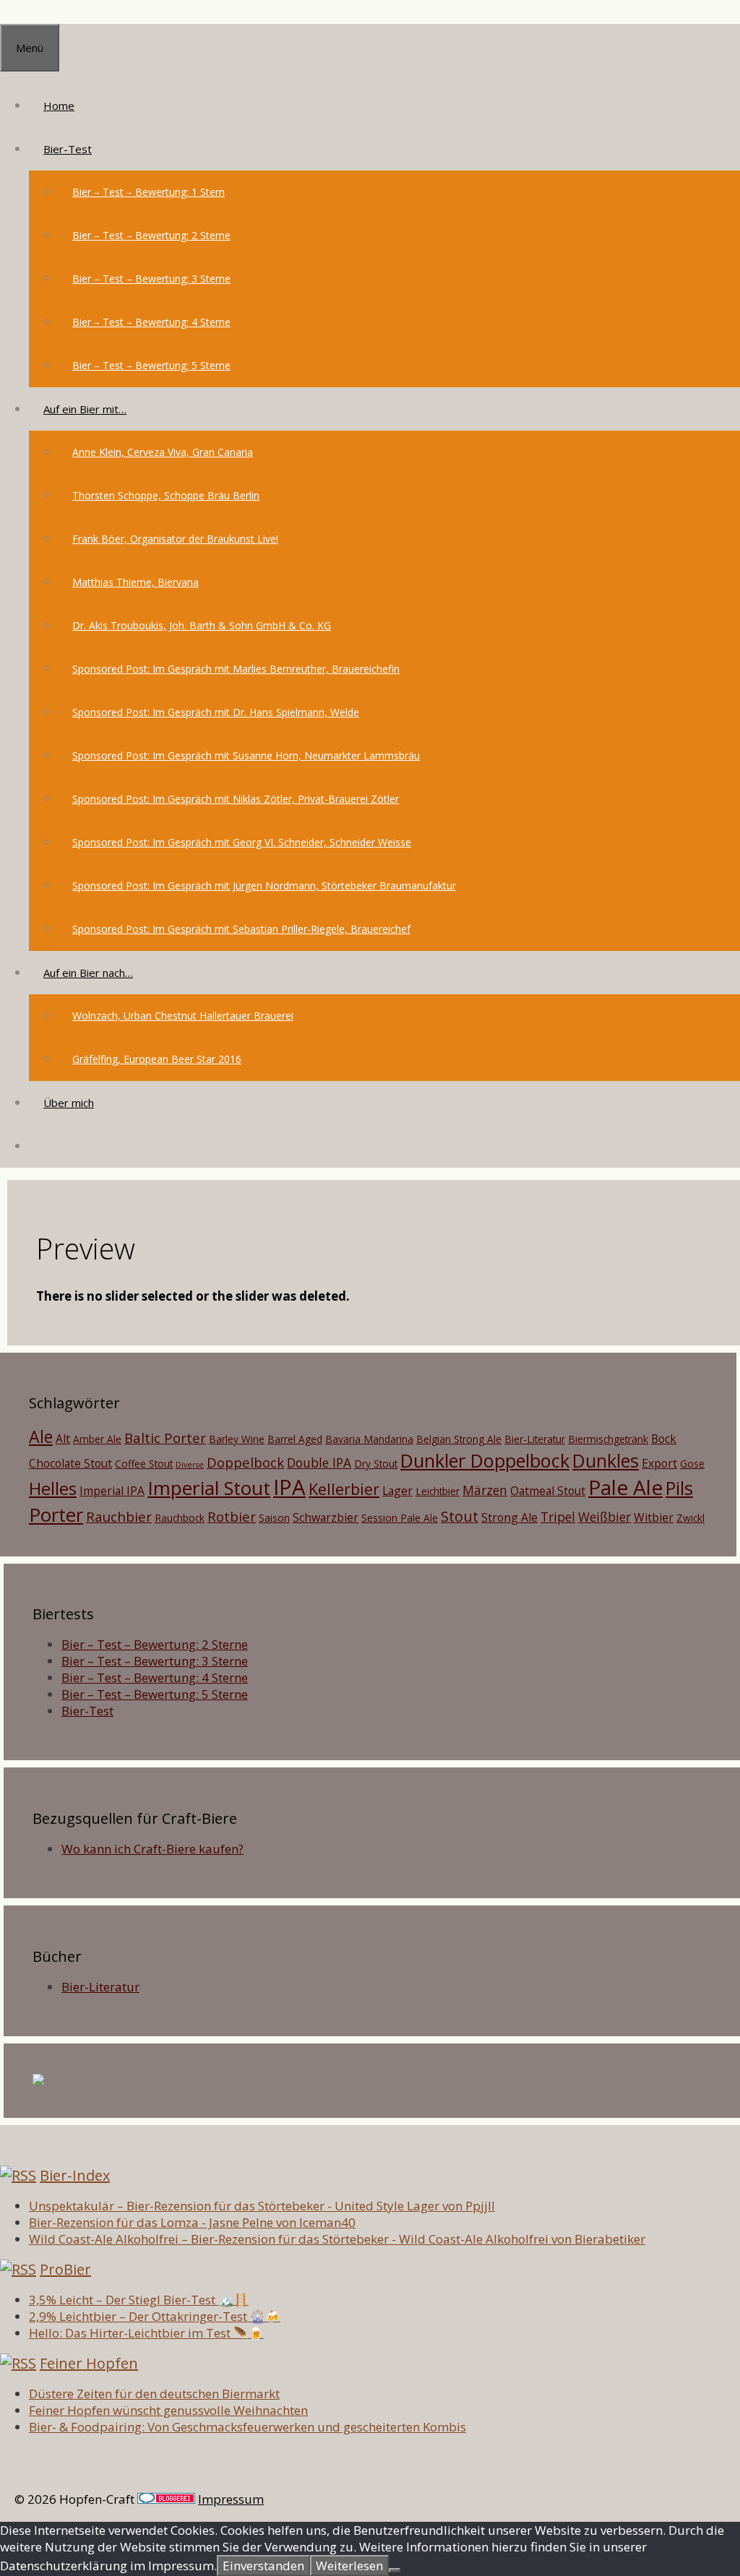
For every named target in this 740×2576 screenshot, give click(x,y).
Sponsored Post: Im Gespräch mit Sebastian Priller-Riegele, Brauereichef (241, 929)
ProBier (65, 2269)
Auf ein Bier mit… (85, 409)
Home (59, 105)
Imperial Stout (209, 1488)
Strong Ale (509, 1517)
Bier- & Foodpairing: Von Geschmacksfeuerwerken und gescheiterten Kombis (248, 2427)
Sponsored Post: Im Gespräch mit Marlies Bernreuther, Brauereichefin (236, 669)
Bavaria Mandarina (369, 1439)
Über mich (69, 1103)
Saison (274, 1518)
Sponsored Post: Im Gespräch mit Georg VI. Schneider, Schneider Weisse (242, 842)
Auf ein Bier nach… (88, 973)
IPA (289, 1487)
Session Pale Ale (400, 1518)
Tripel (558, 1517)
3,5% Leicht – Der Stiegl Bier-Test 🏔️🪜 (139, 2300)
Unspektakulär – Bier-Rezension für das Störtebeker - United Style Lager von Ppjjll (262, 2206)
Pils (679, 1488)
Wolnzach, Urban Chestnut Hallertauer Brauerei (183, 1016)
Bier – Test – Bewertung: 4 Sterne (151, 322)
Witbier (654, 1517)
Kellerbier (344, 1489)
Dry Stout (376, 1464)
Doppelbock (245, 1462)
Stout (460, 1516)
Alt (63, 1439)
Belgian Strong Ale (459, 1439)
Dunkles (606, 1460)
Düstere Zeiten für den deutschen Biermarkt (154, 2394)
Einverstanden (263, 2566)
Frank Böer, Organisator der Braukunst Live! (175, 539)
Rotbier (232, 1516)
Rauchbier (119, 1516)
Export (659, 1463)
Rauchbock (180, 1518)
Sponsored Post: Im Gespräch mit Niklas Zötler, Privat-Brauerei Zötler (236, 799)
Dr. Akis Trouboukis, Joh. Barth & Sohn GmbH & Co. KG (202, 625)
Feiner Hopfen (89, 2363)
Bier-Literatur (535, 1439)
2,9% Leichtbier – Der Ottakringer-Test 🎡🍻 (155, 2316)
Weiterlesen (349, 2566)
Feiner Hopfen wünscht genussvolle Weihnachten (168, 2410)
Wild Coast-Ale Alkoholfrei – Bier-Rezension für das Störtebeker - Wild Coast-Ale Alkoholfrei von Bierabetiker (337, 2239)
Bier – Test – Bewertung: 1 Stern (149, 192)
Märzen (485, 1490)
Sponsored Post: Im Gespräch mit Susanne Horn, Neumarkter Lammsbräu (246, 755)
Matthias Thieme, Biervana (135, 582)
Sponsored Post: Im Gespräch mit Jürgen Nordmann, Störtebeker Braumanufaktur (264, 886)
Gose (692, 1464)
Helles (53, 1489)
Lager (397, 1491)
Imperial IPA (112, 1491)
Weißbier (605, 1517)
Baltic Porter (165, 1438)
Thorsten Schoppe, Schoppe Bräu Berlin (166, 495)
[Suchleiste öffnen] (43, 1146)
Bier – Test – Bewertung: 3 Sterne (151, 279)
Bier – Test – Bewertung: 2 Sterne (151, 235)
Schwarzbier (326, 1517)
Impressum (231, 2499)
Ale (41, 1436)
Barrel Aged (295, 1439)
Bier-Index (75, 2175)
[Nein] (395, 2570)
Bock (664, 1439)
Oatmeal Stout (548, 1491)
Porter (56, 1515)
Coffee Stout (144, 1464)
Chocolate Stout (70, 1463)
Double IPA (319, 1463)
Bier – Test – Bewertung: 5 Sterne (151, 365)
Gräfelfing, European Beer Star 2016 (157, 1059)
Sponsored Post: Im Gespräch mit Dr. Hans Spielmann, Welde (216, 712)
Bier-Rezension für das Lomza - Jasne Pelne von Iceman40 (192, 2222)
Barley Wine (237, 1439)
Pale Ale (625, 1487)
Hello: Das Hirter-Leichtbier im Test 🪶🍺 (146, 2333)
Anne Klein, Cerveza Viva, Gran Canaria (163, 452)
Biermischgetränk (608, 1439)
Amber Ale (97, 1439)
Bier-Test (68, 149)
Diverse (190, 1465)
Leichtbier (438, 1491)
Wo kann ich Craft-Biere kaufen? (152, 1849)
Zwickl (690, 1518)
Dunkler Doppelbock (485, 1460)
